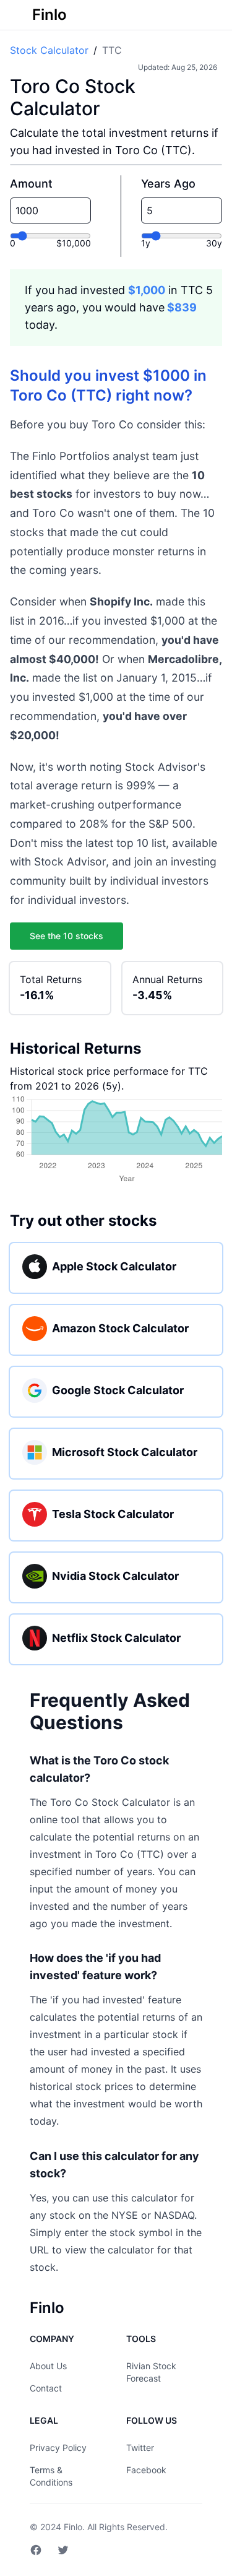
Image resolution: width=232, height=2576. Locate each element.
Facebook (146, 2470)
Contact (46, 2388)
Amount (31, 184)
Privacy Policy (58, 2448)
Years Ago (168, 184)
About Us (48, 2366)
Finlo (73, 2527)
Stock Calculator (49, 50)
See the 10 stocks (67, 936)
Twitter (140, 2448)
